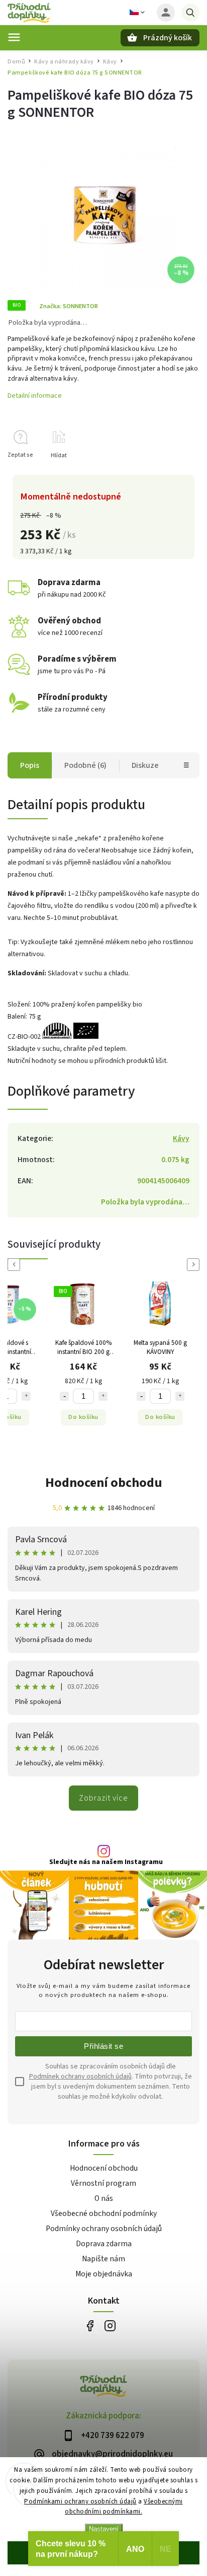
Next (195, 1265)
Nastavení (104, 2529)
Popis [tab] (30, 765)
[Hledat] (190, 13)
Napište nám (103, 2259)
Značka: (69, 306)
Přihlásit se (103, 2046)
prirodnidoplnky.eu (110, 2326)
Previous (16, 1265)
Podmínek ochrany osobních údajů (80, 2077)
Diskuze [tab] (145, 765)
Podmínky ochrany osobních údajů (104, 2229)
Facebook (90, 2326)
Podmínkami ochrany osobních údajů (80, 2501)
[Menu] (14, 37)
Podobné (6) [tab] (85, 765)
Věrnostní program (103, 2183)
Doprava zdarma (104, 2244)
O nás (104, 2198)
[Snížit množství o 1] (64, 1396)
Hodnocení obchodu (104, 1483)
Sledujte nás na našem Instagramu (106, 1862)
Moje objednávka (104, 2274)
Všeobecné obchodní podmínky (104, 2213)
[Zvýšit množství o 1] (26, 1396)
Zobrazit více (103, 1798)
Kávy (181, 1138)
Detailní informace (35, 396)
